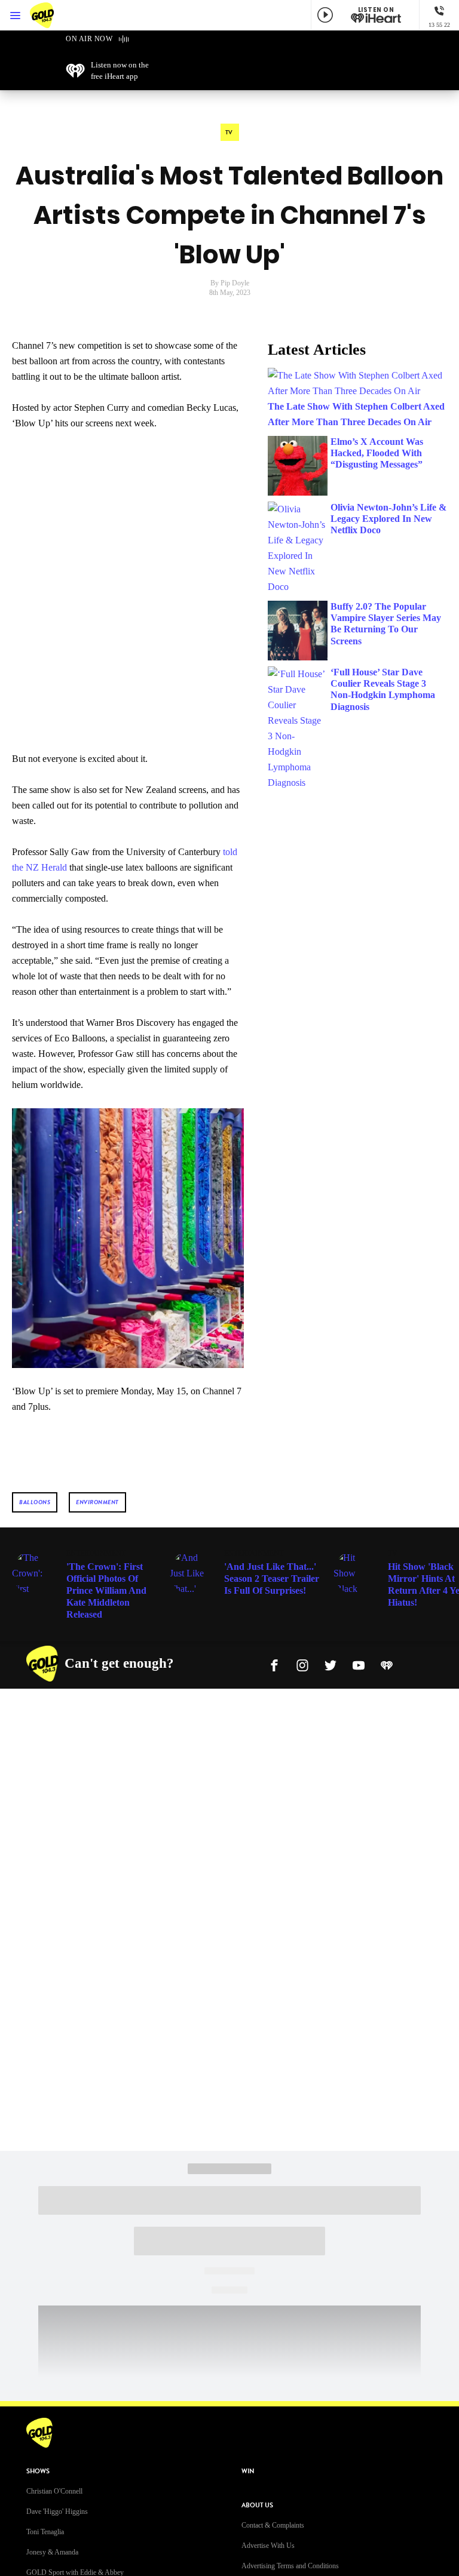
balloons (35, 1502)
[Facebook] (274, 1664)
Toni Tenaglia (45, 2532)
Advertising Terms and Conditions (290, 2566)
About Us (257, 2505)
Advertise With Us (268, 2546)
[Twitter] (331, 1664)
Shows (38, 2471)
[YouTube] (359, 1664)
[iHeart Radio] (387, 1664)
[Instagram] (302, 1664)
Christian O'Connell (54, 2491)
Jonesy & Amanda (52, 2552)
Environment (97, 1502)
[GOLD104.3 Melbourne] (54, 15)
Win (248, 2471)
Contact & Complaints (273, 2525)
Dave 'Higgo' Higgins (57, 2512)
